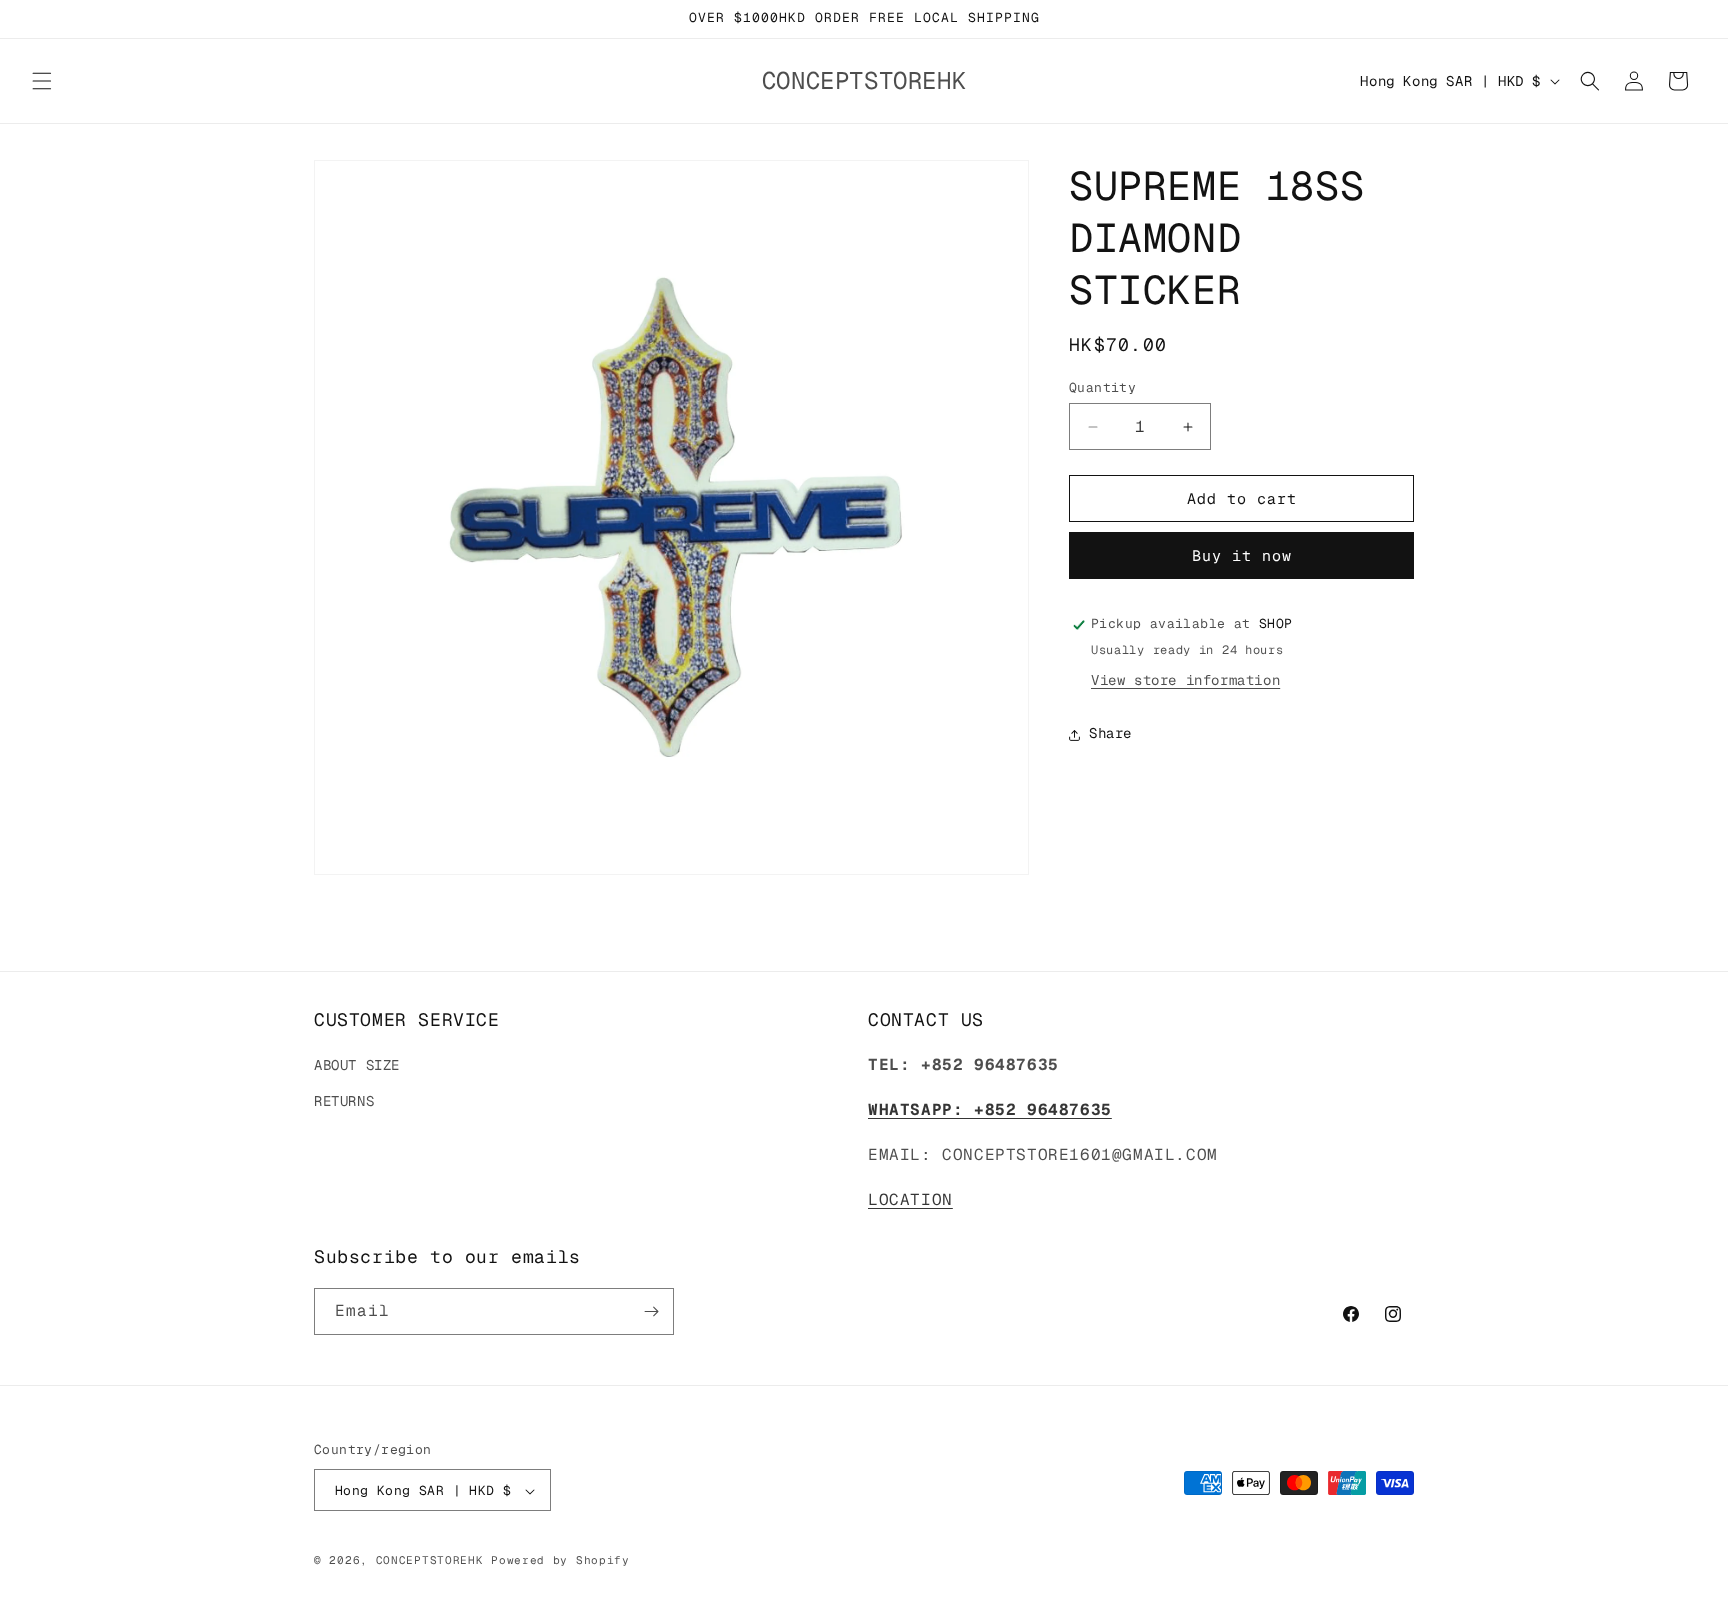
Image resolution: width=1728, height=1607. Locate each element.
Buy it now (1242, 556)
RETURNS (344, 1101)
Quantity (1102, 387)
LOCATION (910, 1199)
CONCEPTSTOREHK (430, 1561)
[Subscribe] (651, 1311)
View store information (1185, 681)
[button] (42, 81)
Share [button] (1110, 734)
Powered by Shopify (560, 1561)
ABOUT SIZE (357, 1066)
